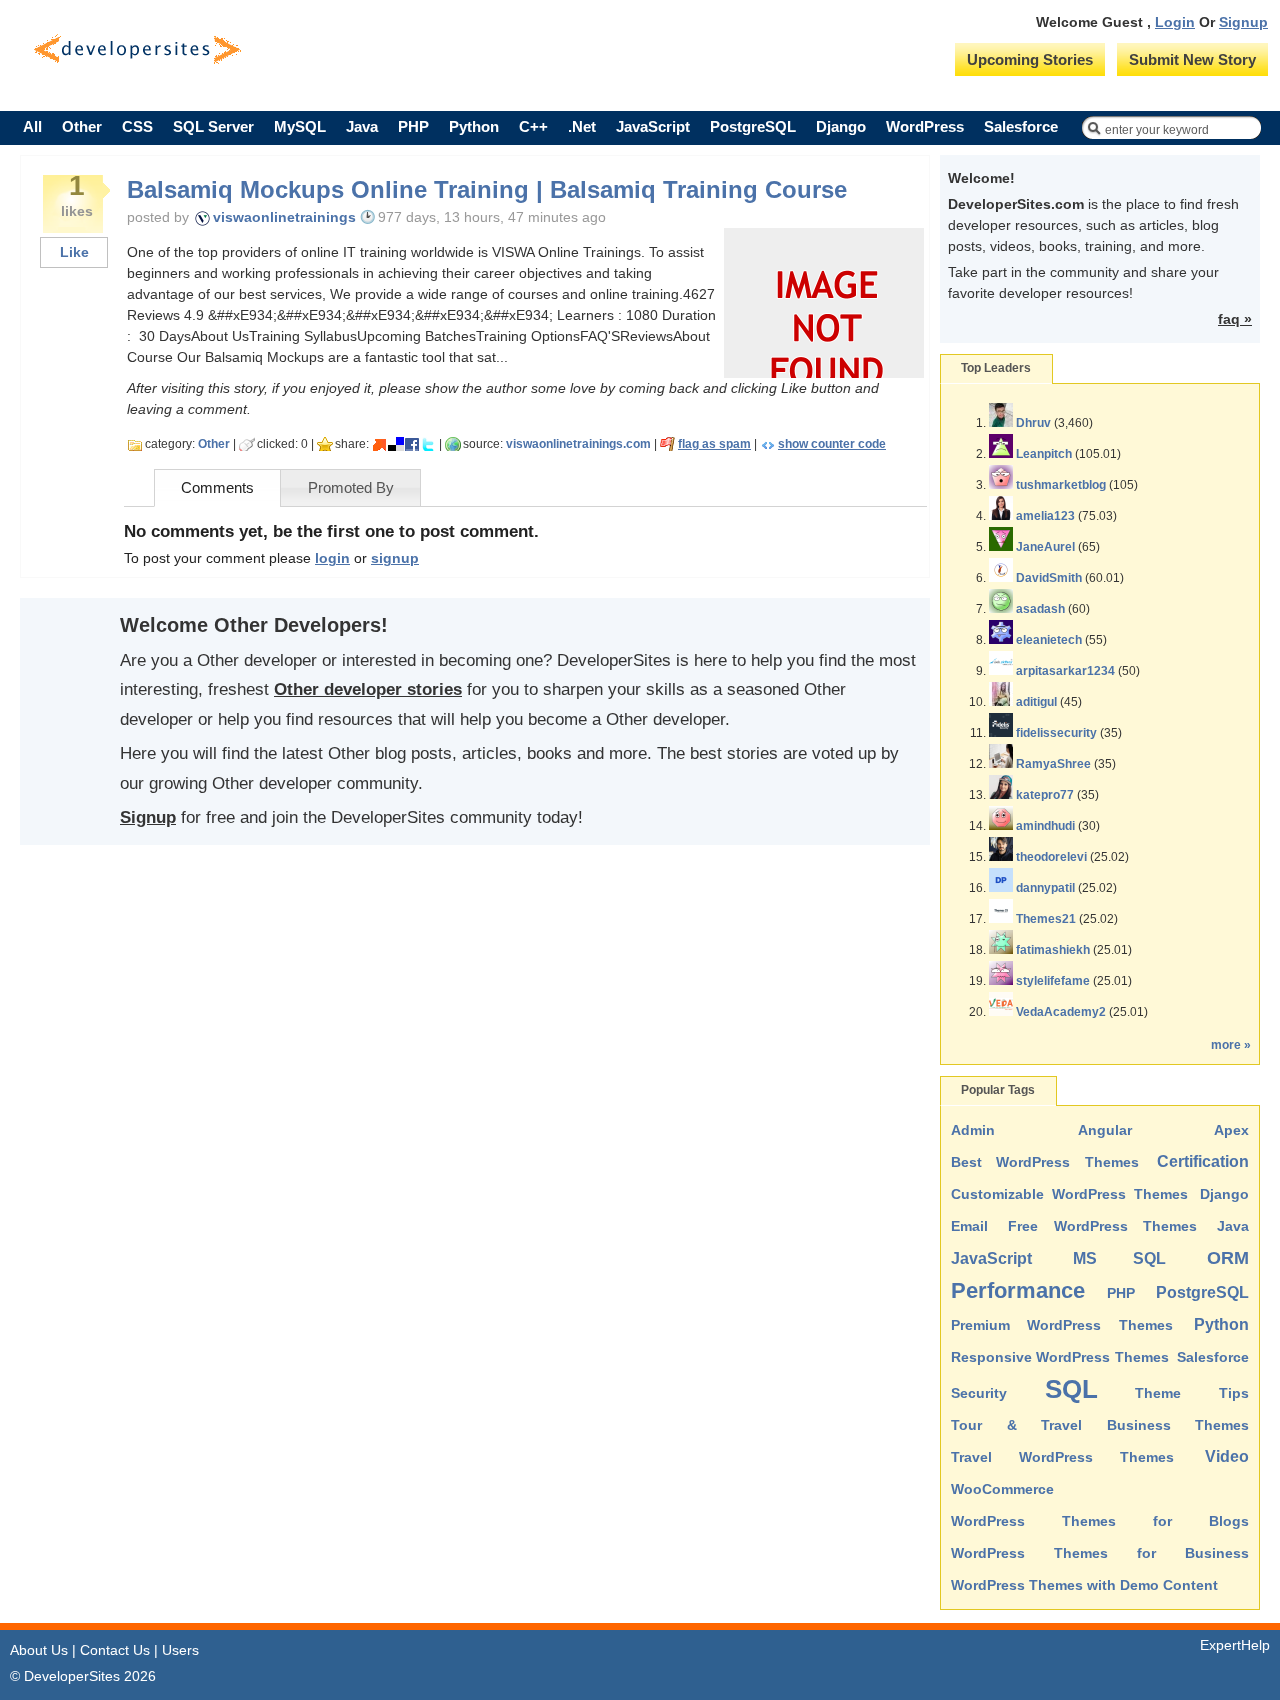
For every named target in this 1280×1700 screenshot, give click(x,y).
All (32, 126)
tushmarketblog (1061, 485)
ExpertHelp (1235, 1645)
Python (474, 126)
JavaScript (653, 126)
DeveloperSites (137, 49)
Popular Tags (998, 1090)
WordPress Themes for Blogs (1100, 1521)
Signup (1243, 22)
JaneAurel (1045, 547)
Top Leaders (996, 368)
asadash (1040, 609)
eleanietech (1049, 640)
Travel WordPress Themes (1062, 1457)
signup (395, 558)
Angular (1105, 1130)
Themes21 (1046, 919)
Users (180, 1650)
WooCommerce (1002, 1489)
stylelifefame (1053, 981)
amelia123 (1045, 516)
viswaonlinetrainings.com (578, 444)
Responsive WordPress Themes (1060, 1357)
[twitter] (428, 444)
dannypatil (1045, 888)
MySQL (300, 126)
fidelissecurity (1056, 733)
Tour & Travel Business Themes (1100, 1425)
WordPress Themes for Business (1100, 1553)
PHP (413, 126)
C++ (533, 126)
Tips (1234, 1393)
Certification (1203, 1161)
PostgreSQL (753, 126)
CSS (137, 126)
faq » (1235, 319)
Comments (217, 487)
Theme (1158, 1393)
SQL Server (213, 126)
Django (841, 126)
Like (74, 252)
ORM (1228, 1258)
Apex (1231, 1130)
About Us (39, 1650)
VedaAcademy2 (1061, 1012)
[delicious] (396, 444)
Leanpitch (1044, 454)
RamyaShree (1053, 764)
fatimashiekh (1053, 950)
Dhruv (1033, 423)
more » (1231, 1045)
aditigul (1036, 702)
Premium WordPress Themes (1062, 1325)
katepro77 (1045, 795)
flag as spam (714, 444)
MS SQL (1120, 1258)
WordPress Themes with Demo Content (1084, 1585)
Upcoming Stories (1030, 59)
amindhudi (1045, 826)
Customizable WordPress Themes (1069, 1194)
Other (82, 126)
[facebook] (412, 444)
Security (979, 1393)
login (332, 558)
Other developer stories (368, 689)
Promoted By (351, 487)
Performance (1018, 1290)
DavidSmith (1049, 578)
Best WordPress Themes (1045, 1162)
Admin (973, 1130)
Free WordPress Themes (1103, 1226)
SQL (1071, 1389)
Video (1227, 1456)
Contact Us (115, 1650)
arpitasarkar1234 (1065, 671)
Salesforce (1021, 126)
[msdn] (380, 444)
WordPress (925, 126)
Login (1175, 22)
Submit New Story (1192, 59)
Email (969, 1226)
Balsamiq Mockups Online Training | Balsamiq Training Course (487, 189)
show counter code (832, 444)
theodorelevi (1051, 857)
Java (362, 126)
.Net (582, 126)
